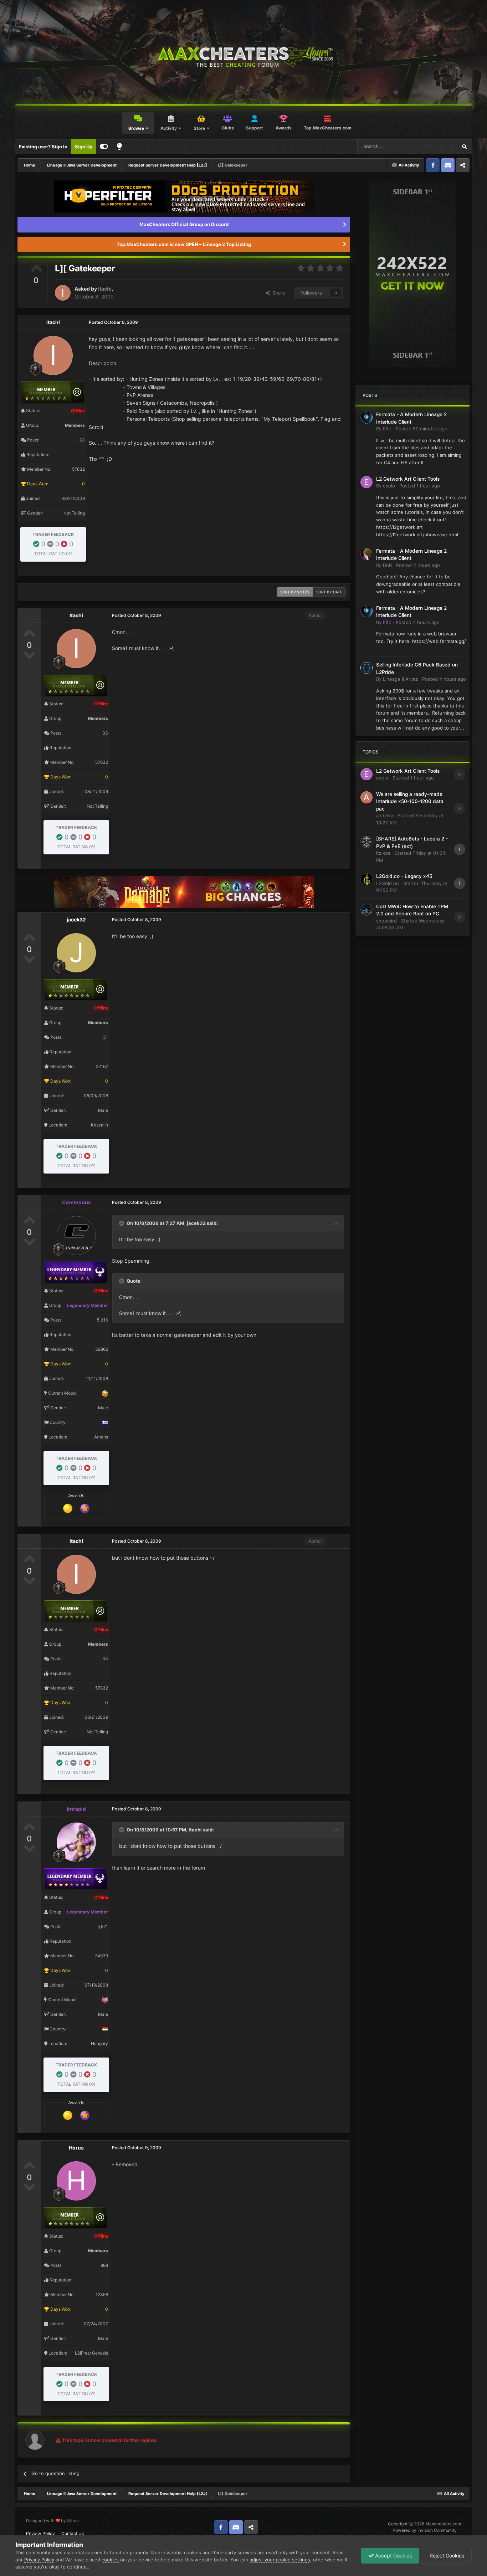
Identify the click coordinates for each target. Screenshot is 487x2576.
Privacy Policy (40, 2533)
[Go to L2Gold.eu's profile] (366, 879)
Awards (284, 128)
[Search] (464, 147)
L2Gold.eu (388, 883)
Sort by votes (295, 592)
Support (255, 128)
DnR (387, 565)
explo (389, 486)
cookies (110, 2560)
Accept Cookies (393, 2555)
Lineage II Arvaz (400, 679)
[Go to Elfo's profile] (366, 418)
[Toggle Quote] (122, 1223)
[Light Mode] (119, 147)
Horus (76, 2148)
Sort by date (329, 592)
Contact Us (73, 2533)
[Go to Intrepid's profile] (76, 1842)
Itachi (105, 289)
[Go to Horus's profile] (76, 2181)
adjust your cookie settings (280, 2560)
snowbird (386, 921)
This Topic (437, 146)
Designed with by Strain (52, 2521)
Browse (136, 128)
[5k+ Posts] (68, 1508)
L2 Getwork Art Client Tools (408, 479)
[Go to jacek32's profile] (76, 953)
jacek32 (76, 919)
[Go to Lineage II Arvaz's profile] (366, 668)
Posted (422, 429)
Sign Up (84, 147)
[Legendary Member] (85, 1508)
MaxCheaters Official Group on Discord (184, 224)
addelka (385, 816)
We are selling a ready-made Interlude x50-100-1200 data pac (410, 801)
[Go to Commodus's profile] (76, 1236)
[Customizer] (104, 147)
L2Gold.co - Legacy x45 (404, 876)
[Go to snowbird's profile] (366, 910)
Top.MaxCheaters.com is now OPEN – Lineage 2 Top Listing (184, 244)
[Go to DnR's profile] (366, 554)
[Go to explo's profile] (366, 482)
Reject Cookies (446, 2555)
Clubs (228, 128)
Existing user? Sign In (43, 147)
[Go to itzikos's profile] (366, 842)
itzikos (383, 853)
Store (199, 128)
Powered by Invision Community (425, 2530)
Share (277, 293)
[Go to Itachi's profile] (63, 293)
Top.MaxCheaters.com (328, 128)
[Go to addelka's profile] (366, 797)
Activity (169, 128)
